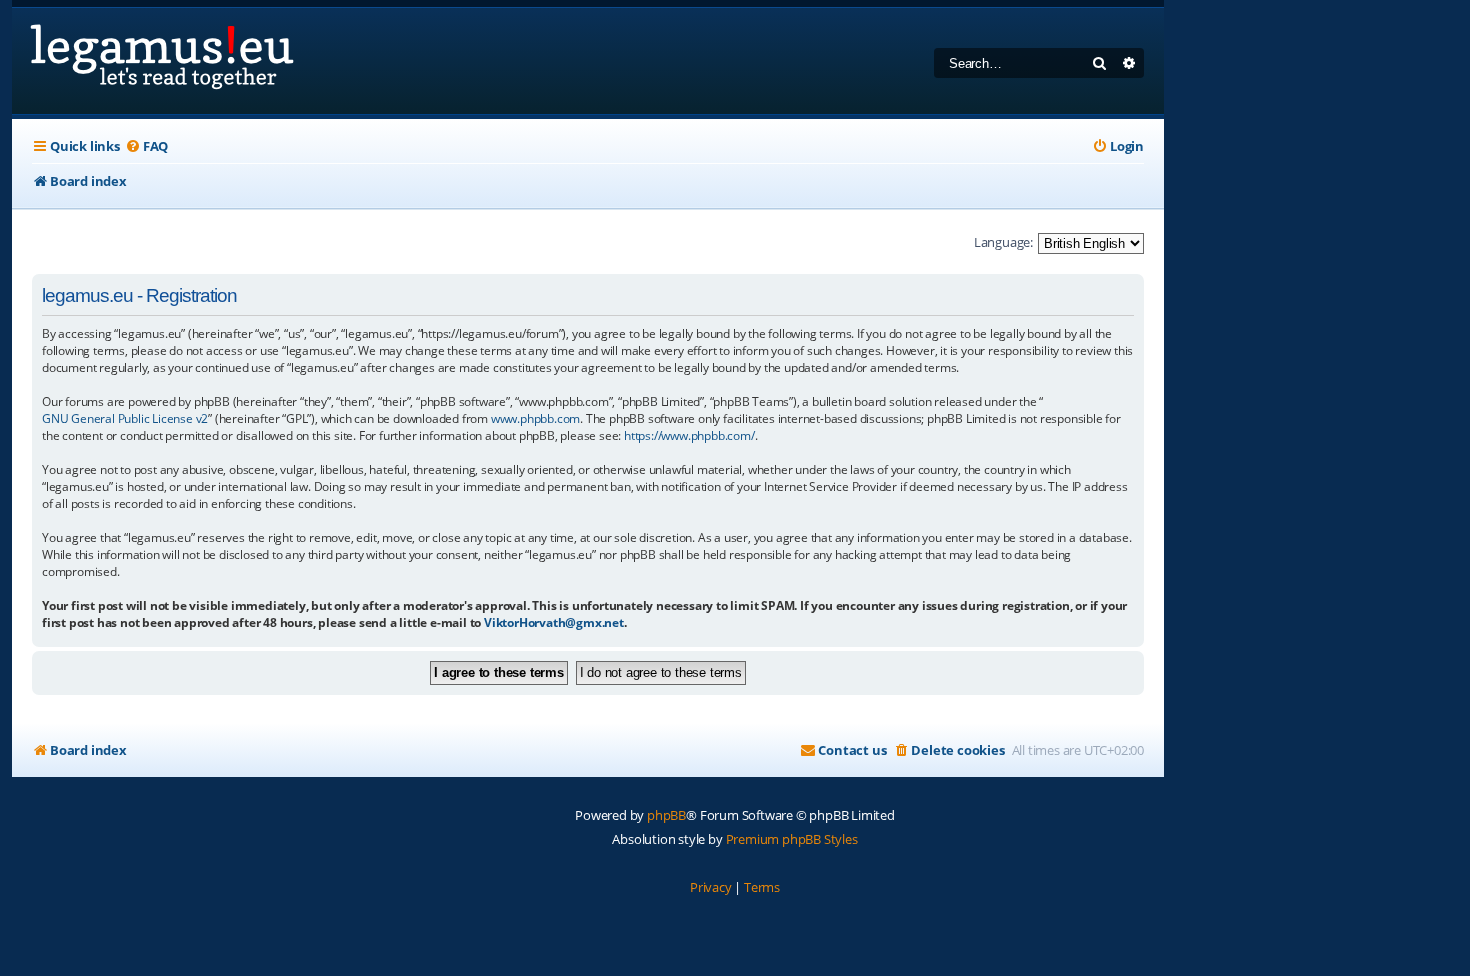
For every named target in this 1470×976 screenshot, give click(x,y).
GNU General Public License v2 (125, 418)
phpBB (666, 815)
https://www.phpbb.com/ (689, 435)
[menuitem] (146, 146)
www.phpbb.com (535, 418)
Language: (1003, 242)
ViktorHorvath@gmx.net (554, 622)
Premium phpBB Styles (792, 839)
